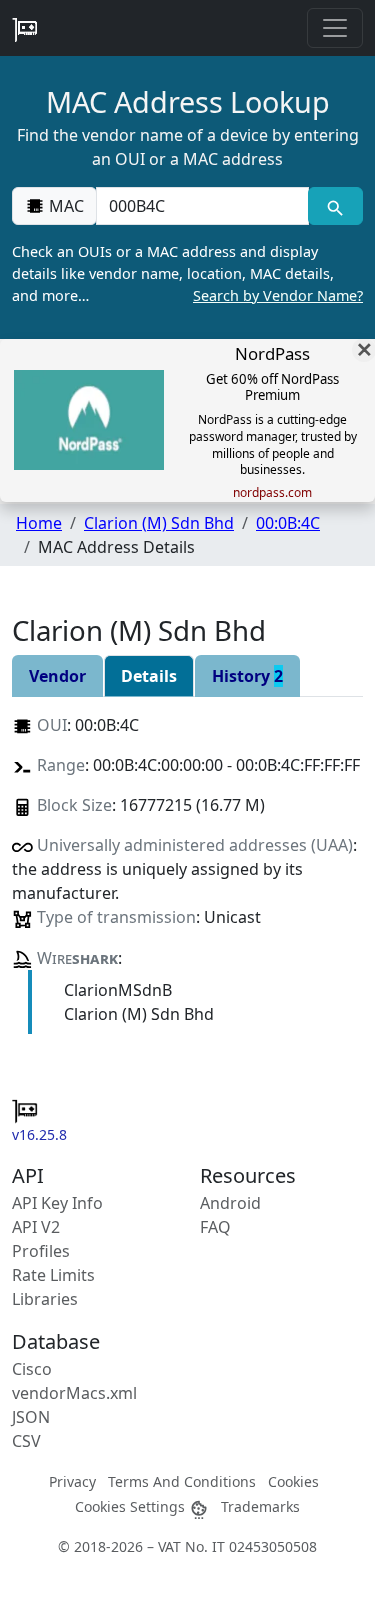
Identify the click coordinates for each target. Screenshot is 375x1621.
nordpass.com (272, 493)
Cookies (293, 1481)
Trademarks (260, 1506)
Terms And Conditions (182, 1481)
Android (230, 1203)
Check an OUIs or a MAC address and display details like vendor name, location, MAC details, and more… (187, 273)
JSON (31, 1417)
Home (39, 523)
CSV (26, 1441)
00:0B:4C (288, 523)
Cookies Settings (132, 1506)
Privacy (72, 1481)
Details (149, 676)
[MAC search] (335, 206)
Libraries (45, 1299)
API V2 (36, 1227)
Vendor (57, 676)
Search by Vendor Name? (278, 295)
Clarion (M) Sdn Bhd (159, 523)
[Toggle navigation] (335, 28)
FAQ (215, 1227)
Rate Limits (53, 1275)
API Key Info (57, 1203)
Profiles (41, 1251)
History (247, 676)
